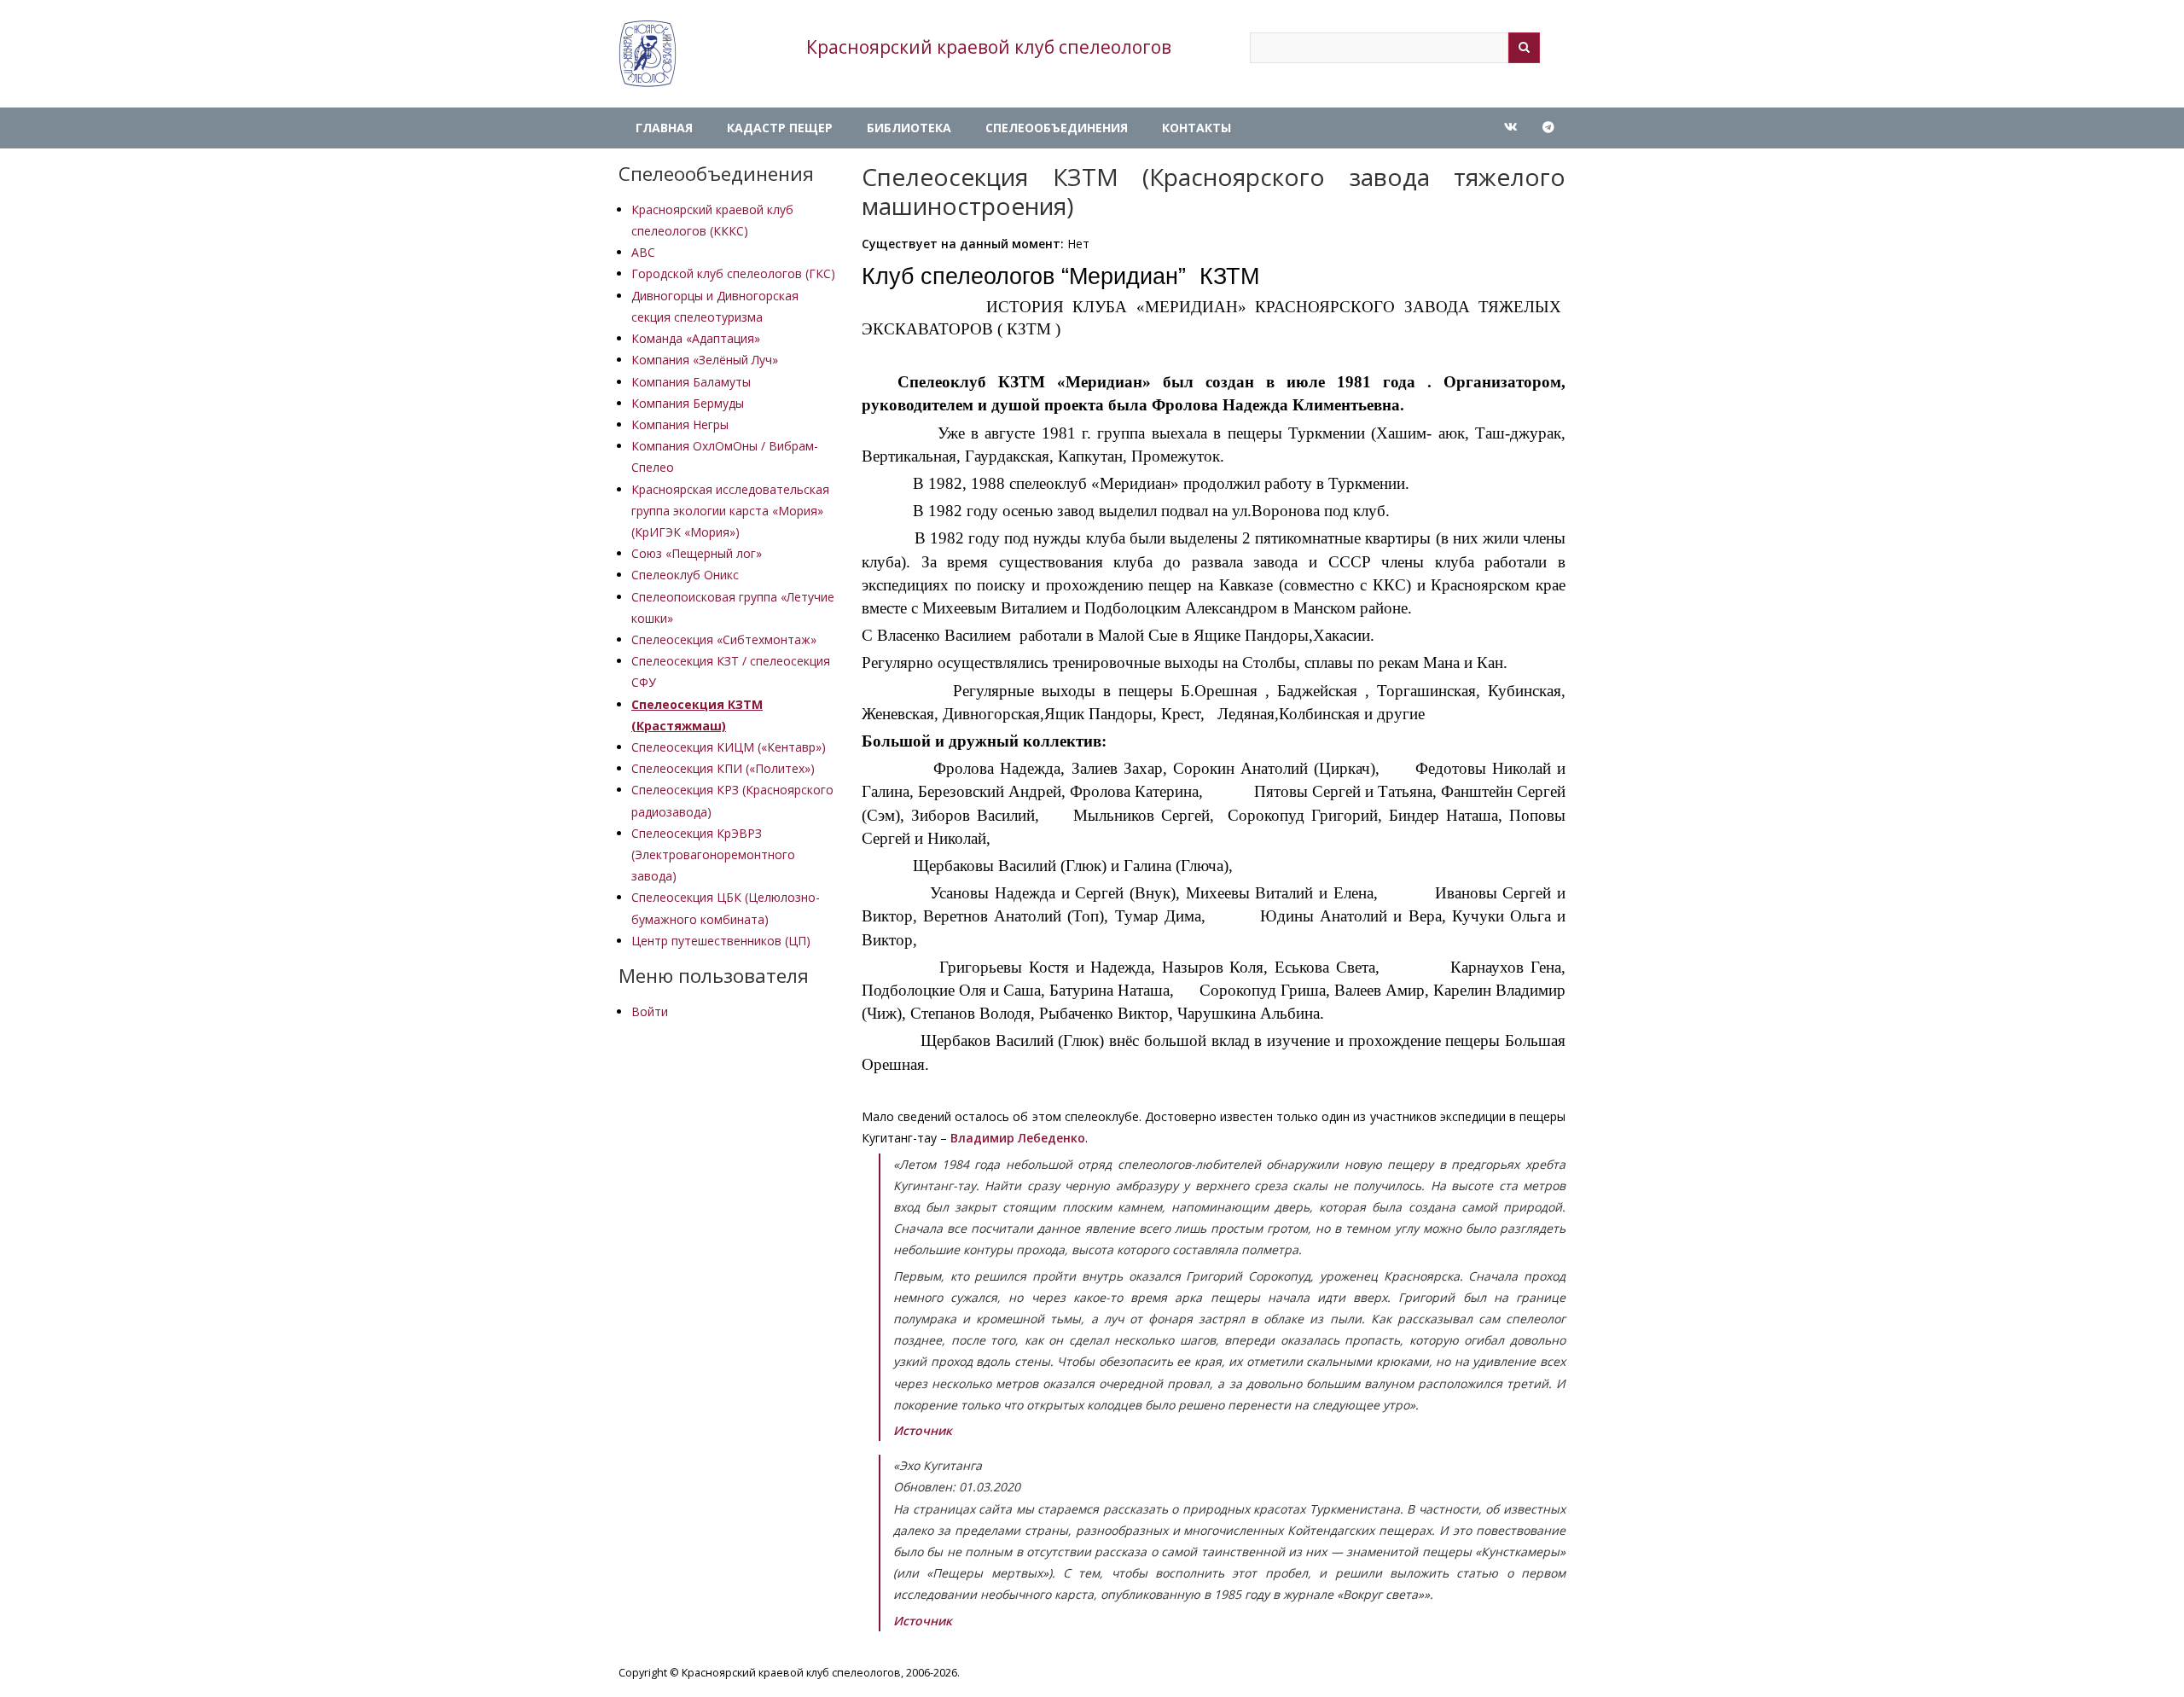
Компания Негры (680, 424)
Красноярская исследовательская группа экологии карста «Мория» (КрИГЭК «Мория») (730, 511)
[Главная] (648, 54)
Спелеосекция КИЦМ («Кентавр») (729, 747)
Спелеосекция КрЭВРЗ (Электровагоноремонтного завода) (713, 854)
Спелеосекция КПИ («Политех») (723, 768)
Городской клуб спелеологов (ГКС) (733, 273)
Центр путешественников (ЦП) (721, 941)
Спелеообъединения (1057, 128)
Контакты (1197, 128)
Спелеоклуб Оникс (685, 575)
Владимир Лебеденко (1018, 1138)
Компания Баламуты (691, 382)
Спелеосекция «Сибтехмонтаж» (724, 639)
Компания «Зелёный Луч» (705, 360)
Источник (923, 1430)
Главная (664, 128)
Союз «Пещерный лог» (697, 553)
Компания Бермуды (688, 403)
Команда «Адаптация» (696, 338)
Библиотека (909, 128)
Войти (650, 1011)
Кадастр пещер (780, 128)
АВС (643, 252)
